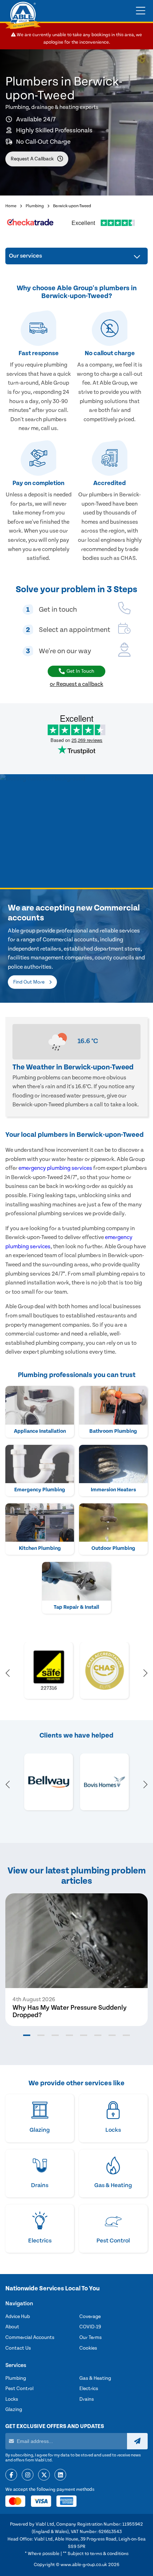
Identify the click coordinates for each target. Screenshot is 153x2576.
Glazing (14, 2410)
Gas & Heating (95, 2378)
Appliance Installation (40, 1431)
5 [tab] (84, 2035)
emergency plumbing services (55, 1168)
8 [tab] (126, 2035)
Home (11, 206)
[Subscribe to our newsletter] (137, 2441)
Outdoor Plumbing (113, 1548)
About (12, 2327)
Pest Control (19, 2389)
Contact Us (18, 2348)
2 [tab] (41, 2035)
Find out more (29, 982)
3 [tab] (55, 2035)
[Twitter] (44, 2475)
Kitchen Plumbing (40, 1548)
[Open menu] (141, 11)
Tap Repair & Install (76, 1607)
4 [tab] (69, 2035)
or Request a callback (76, 684)
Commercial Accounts (30, 2338)
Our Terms (91, 2338)
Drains (87, 2399)
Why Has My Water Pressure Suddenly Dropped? (70, 2011)
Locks (12, 2399)
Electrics (89, 2389)
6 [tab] (98, 2035)
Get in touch (80, 671)
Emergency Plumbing (40, 1490)
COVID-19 (90, 2327)
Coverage (90, 2317)
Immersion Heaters (113, 1490)
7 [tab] (112, 2035)
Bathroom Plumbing (113, 1431)
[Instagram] (28, 2475)
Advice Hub (18, 2317)
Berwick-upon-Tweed (72, 206)
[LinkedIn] (60, 2475)
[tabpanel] (76, 1960)
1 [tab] (27, 2035)
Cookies (88, 2348)
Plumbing (35, 206)
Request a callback (32, 159)
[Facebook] (11, 2475)
